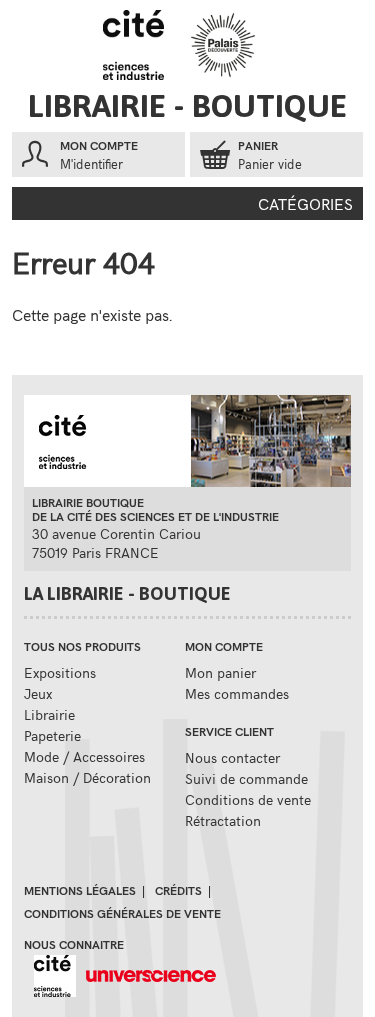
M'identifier (91, 164)
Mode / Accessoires (84, 756)
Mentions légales (80, 890)
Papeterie (52, 735)
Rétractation (223, 820)
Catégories (305, 203)
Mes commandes (237, 693)
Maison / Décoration (87, 777)
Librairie (49, 714)
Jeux (38, 693)
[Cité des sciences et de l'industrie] (50, 974)
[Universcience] (146, 974)
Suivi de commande (246, 778)
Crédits (178, 890)
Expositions (60, 672)
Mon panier (220, 672)
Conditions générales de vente (122, 913)
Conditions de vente (248, 799)
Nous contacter (232, 757)
